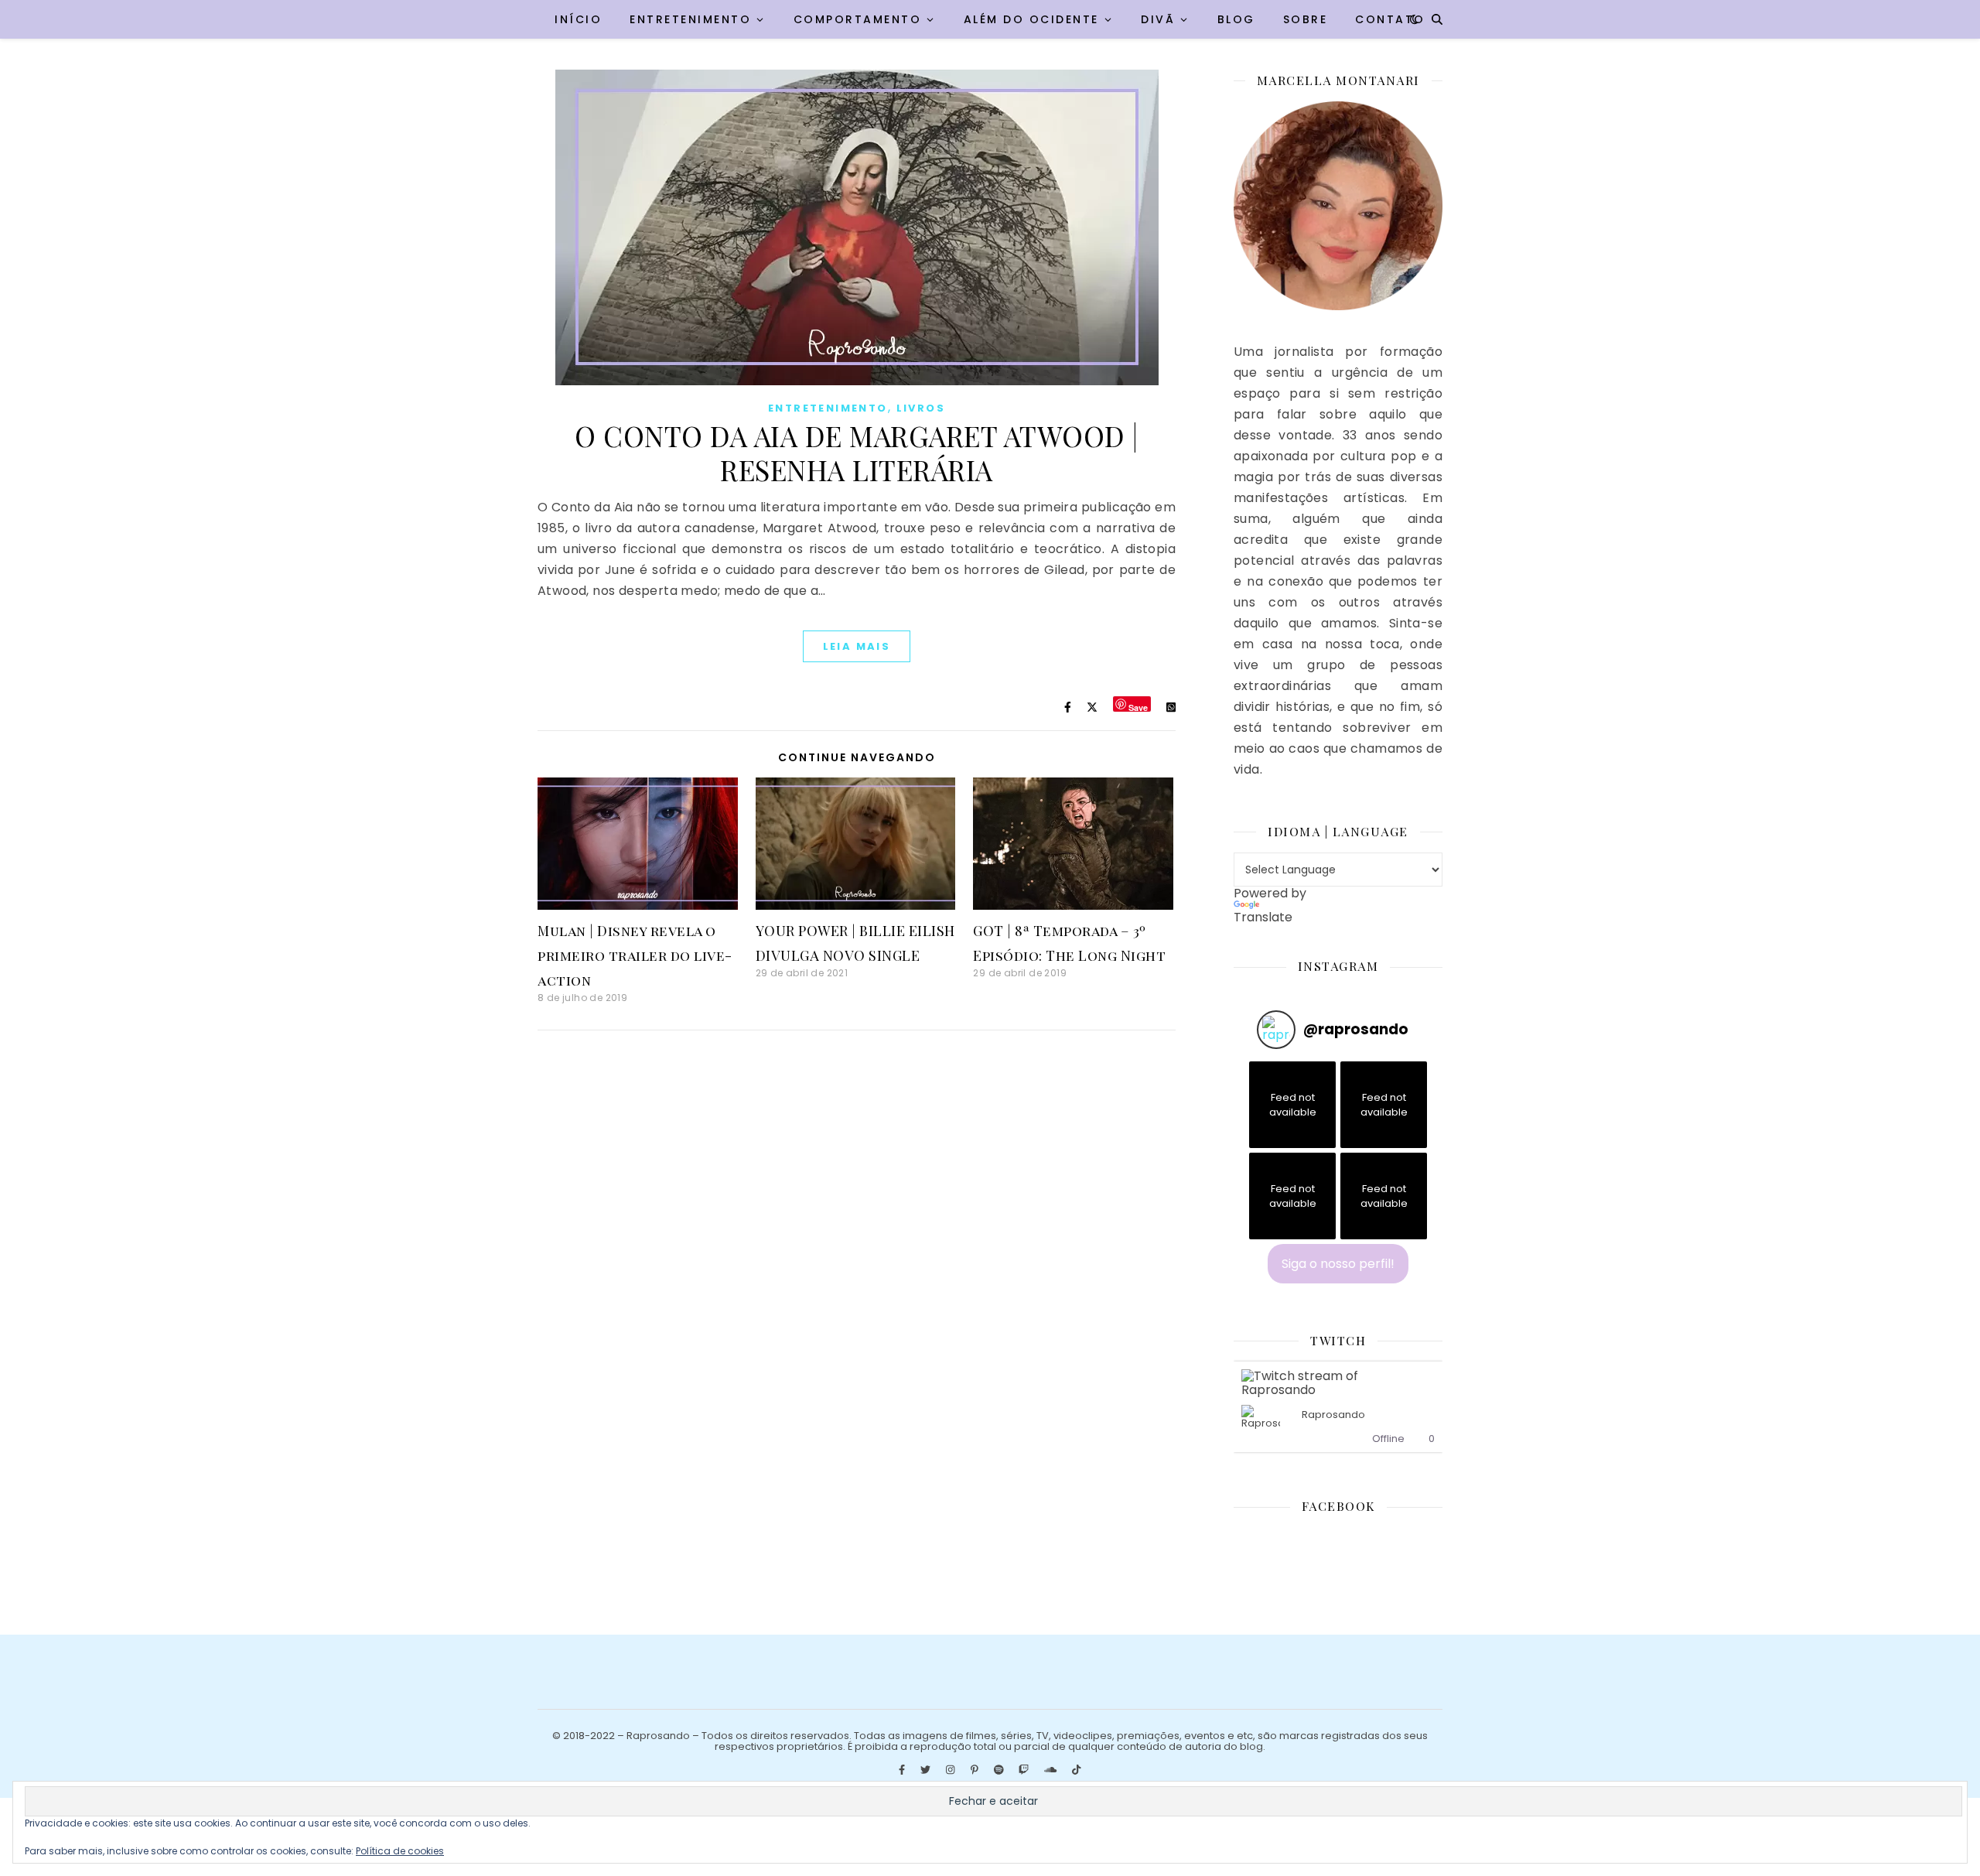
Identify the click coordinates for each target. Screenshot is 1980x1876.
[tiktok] (1076, 1770)
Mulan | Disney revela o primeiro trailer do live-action (635, 955)
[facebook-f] (903, 1770)
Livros (921, 408)
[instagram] (951, 1770)
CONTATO (1390, 19)
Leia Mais (857, 646)
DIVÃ (1158, 19)
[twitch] (1025, 1770)
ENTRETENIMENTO (690, 19)
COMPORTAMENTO (858, 19)
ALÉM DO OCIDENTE (1031, 19)
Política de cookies (400, 1851)
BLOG (1236, 19)
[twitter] (927, 1770)
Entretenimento (828, 408)
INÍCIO (578, 19)
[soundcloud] (1051, 1770)
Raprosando (1333, 1415)
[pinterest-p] (976, 1770)
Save (1138, 707)
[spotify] (1000, 1770)
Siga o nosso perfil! (1338, 1264)
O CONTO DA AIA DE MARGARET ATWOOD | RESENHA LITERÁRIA (857, 453)
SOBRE (1306, 19)
